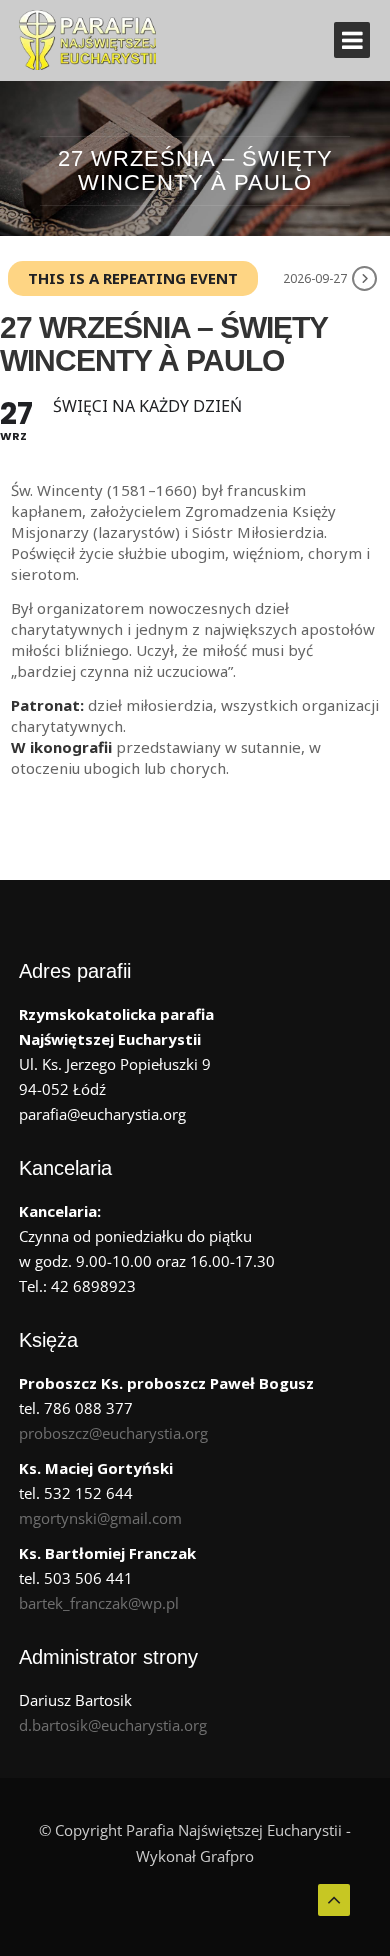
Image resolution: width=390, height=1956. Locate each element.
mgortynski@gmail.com (100, 1518)
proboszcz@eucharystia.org (113, 1433)
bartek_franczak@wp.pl (99, 1603)
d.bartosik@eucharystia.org (113, 1725)
